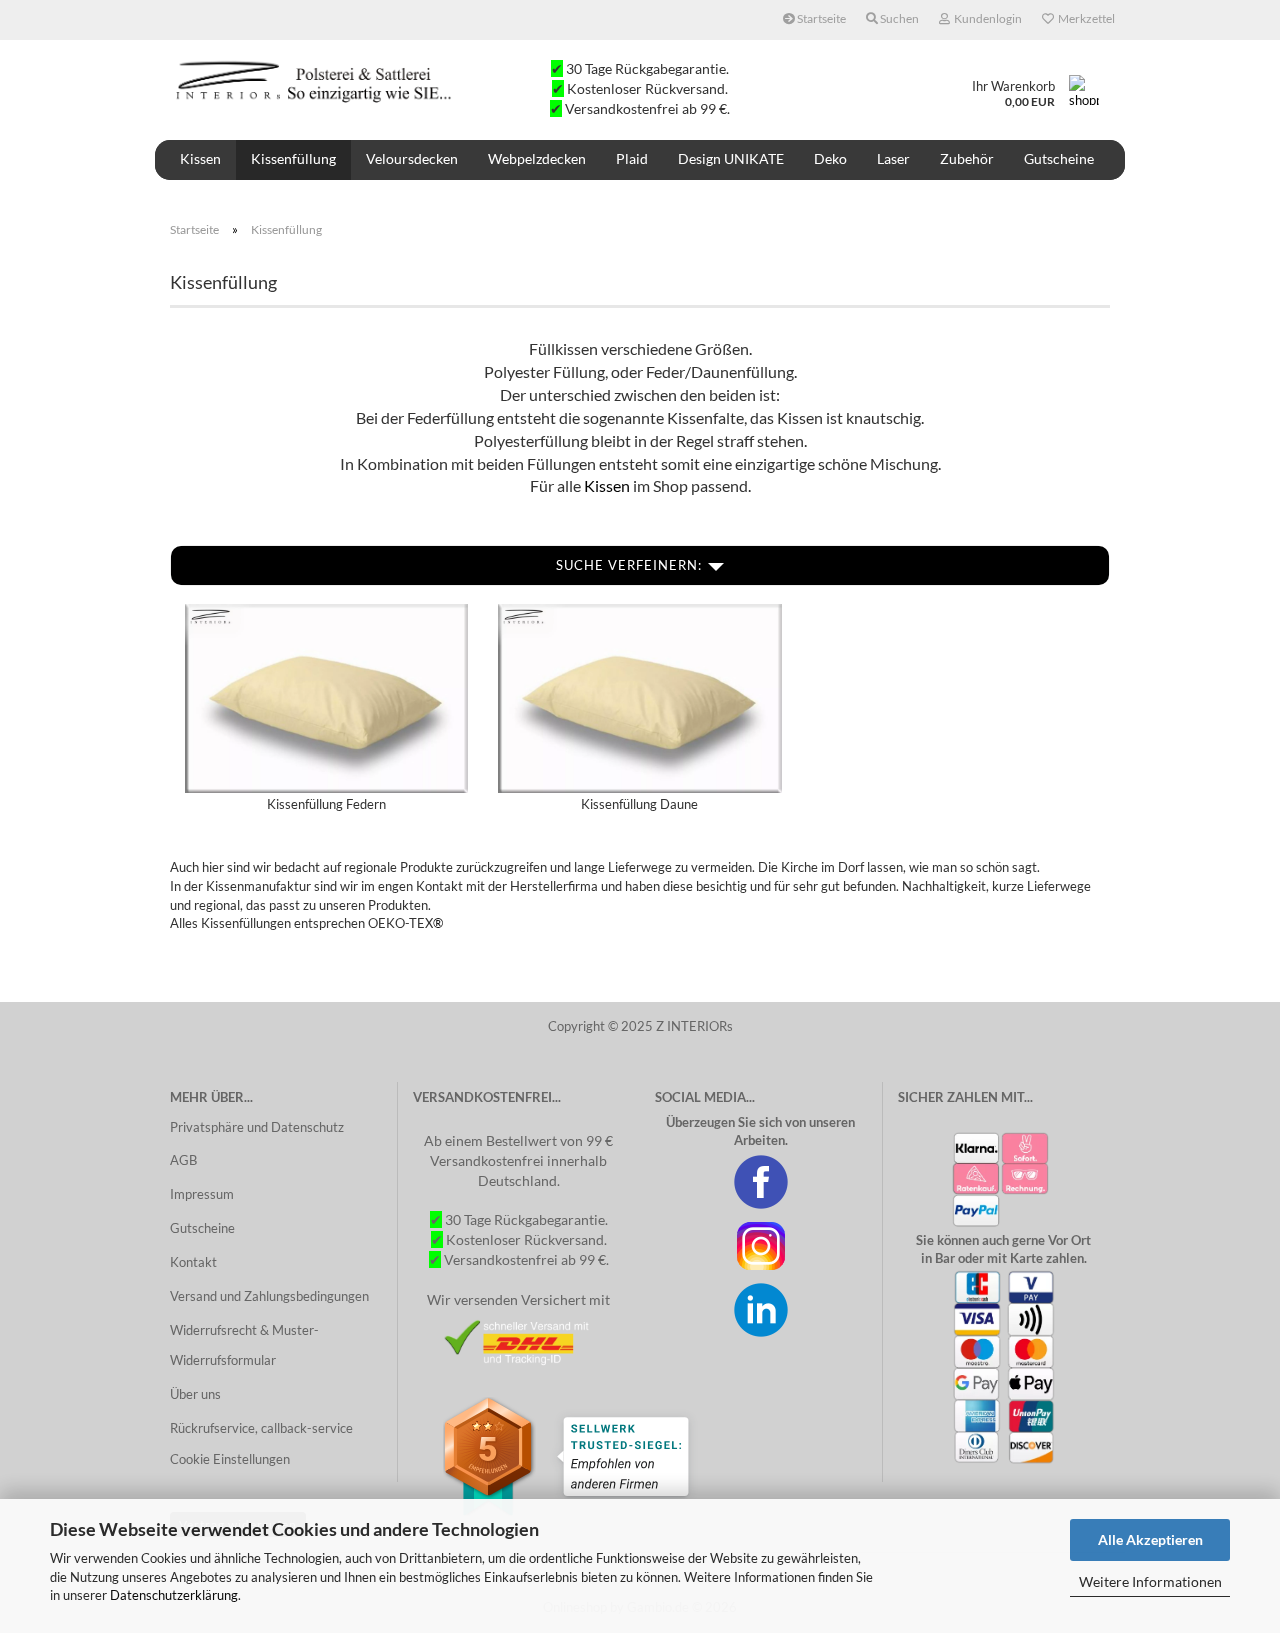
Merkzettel (1084, 18)
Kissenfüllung (293, 158)
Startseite (820, 18)
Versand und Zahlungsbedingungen (269, 1296)
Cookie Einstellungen (230, 1459)
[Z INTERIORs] (316, 80)
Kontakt (193, 1262)
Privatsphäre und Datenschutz (257, 1127)
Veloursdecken (412, 158)
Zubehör (967, 158)
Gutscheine (1059, 158)
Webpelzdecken (537, 158)
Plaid (632, 158)
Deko (830, 158)
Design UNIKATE (731, 158)
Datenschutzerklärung (174, 1595)
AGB (183, 1160)
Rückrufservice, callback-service (261, 1428)
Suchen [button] (898, 18)
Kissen (200, 158)
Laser (893, 158)
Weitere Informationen (1150, 1581)
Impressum (202, 1194)
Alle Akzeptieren (1150, 1539)
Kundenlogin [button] (986, 18)
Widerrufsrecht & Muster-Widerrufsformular (244, 1345)
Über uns (195, 1394)
